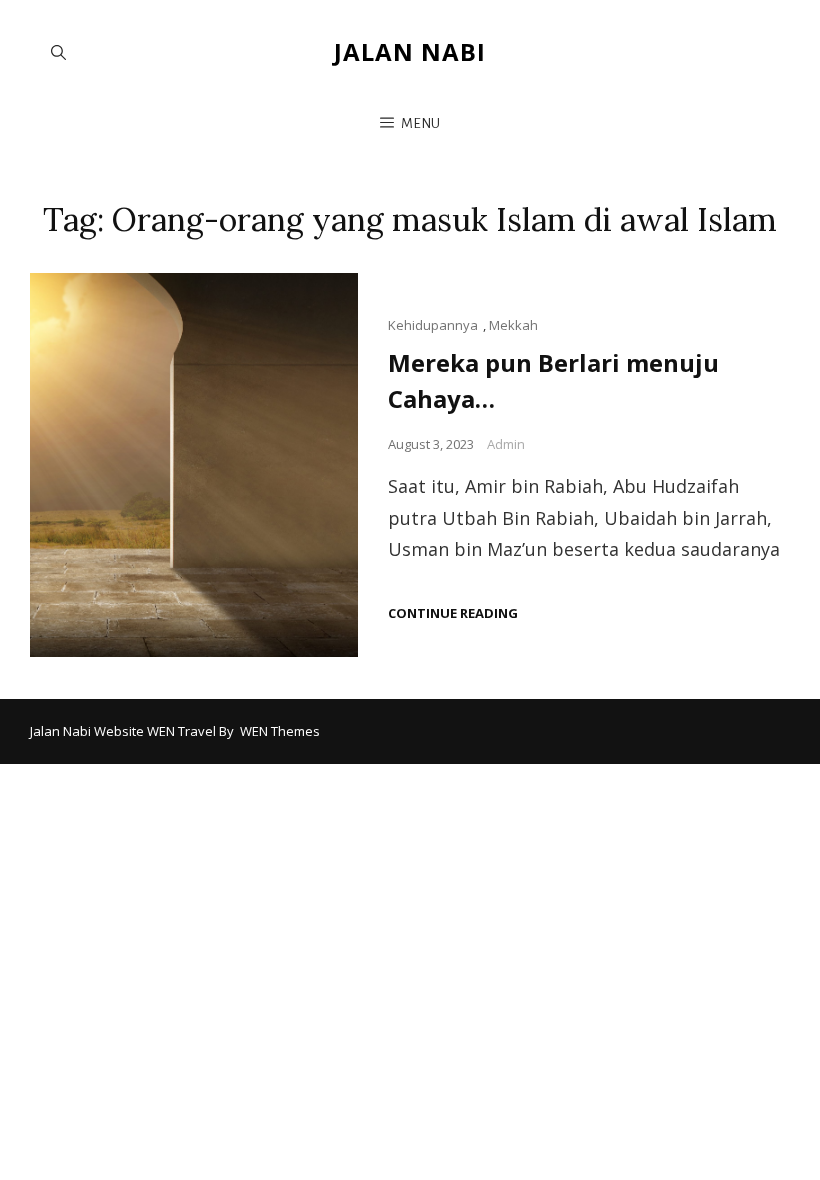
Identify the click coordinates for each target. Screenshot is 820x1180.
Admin (506, 444)
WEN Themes (280, 731)
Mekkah (513, 325)
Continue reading (453, 613)
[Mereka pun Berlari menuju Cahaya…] (194, 465)
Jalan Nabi (410, 51)
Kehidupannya (433, 325)
